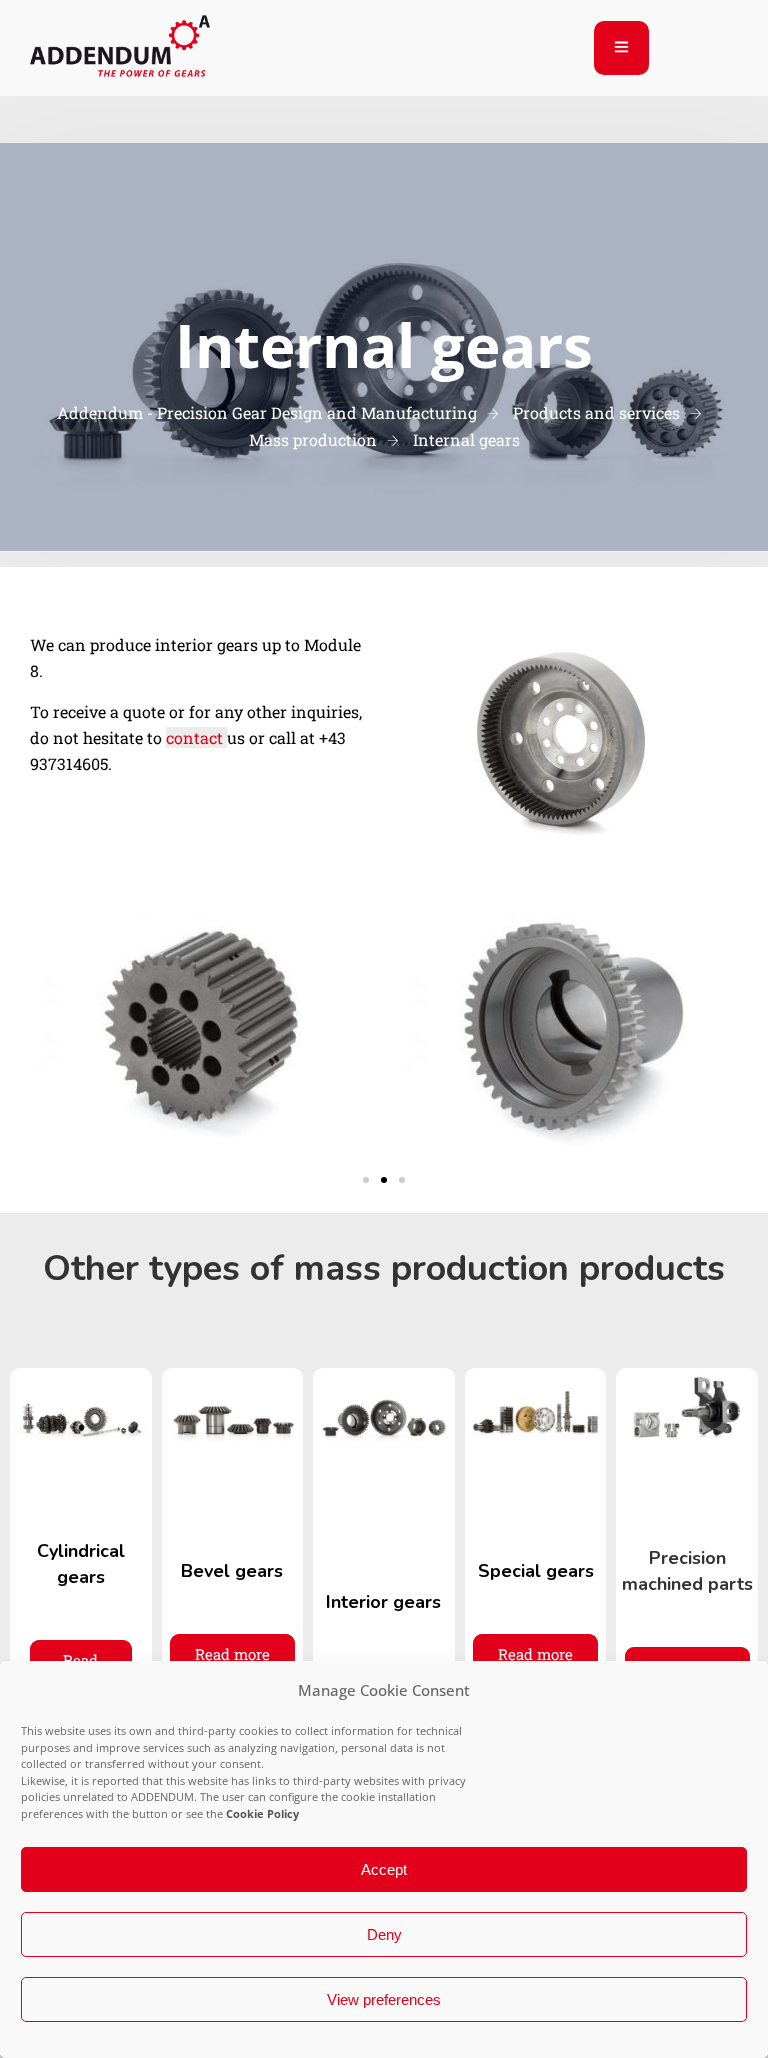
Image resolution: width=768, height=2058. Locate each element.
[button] (366, 1180)
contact (196, 737)
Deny (384, 1934)
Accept (384, 1869)
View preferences (384, 1999)
